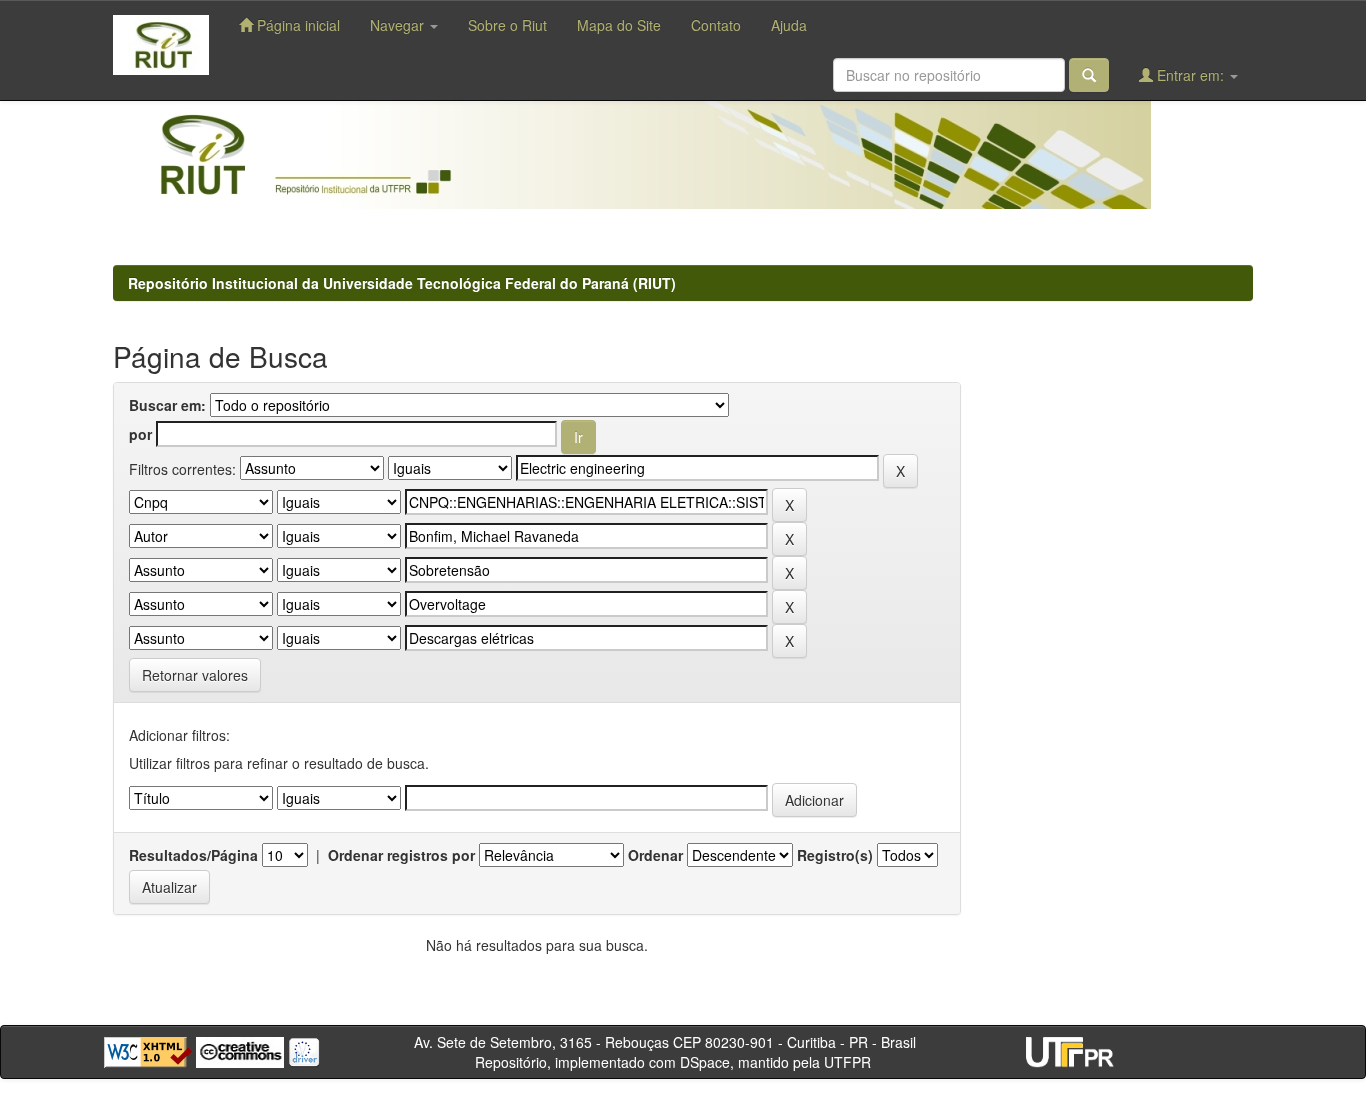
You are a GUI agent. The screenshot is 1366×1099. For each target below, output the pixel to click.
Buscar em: (167, 405)
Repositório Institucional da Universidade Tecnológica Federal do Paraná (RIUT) (402, 283)
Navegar (399, 25)
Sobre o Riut (507, 25)
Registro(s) (835, 855)
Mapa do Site (619, 25)
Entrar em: (1190, 75)
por (140, 434)
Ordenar (655, 855)
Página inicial (296, 25)
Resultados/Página (193, 855)
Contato (716, 25)
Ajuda (789, 25)
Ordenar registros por (401, 855)
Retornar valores (195, 675)
